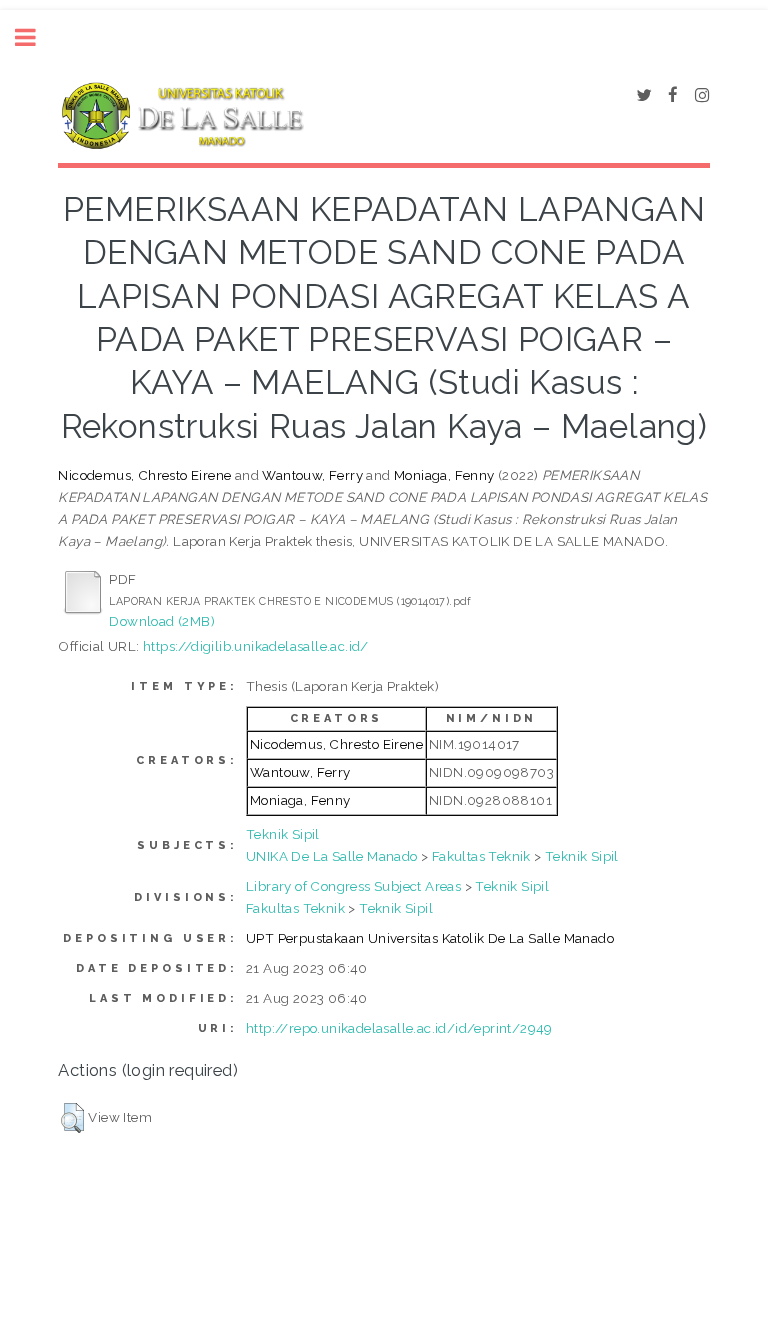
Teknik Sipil (283, 834)
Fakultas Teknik (481, 856)
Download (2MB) (162, 621)
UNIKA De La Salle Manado (332, 856)
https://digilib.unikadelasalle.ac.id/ (256, 646)
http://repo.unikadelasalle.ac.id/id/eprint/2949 (399, 1028)
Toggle (36, 37)
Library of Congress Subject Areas (353, 886)
